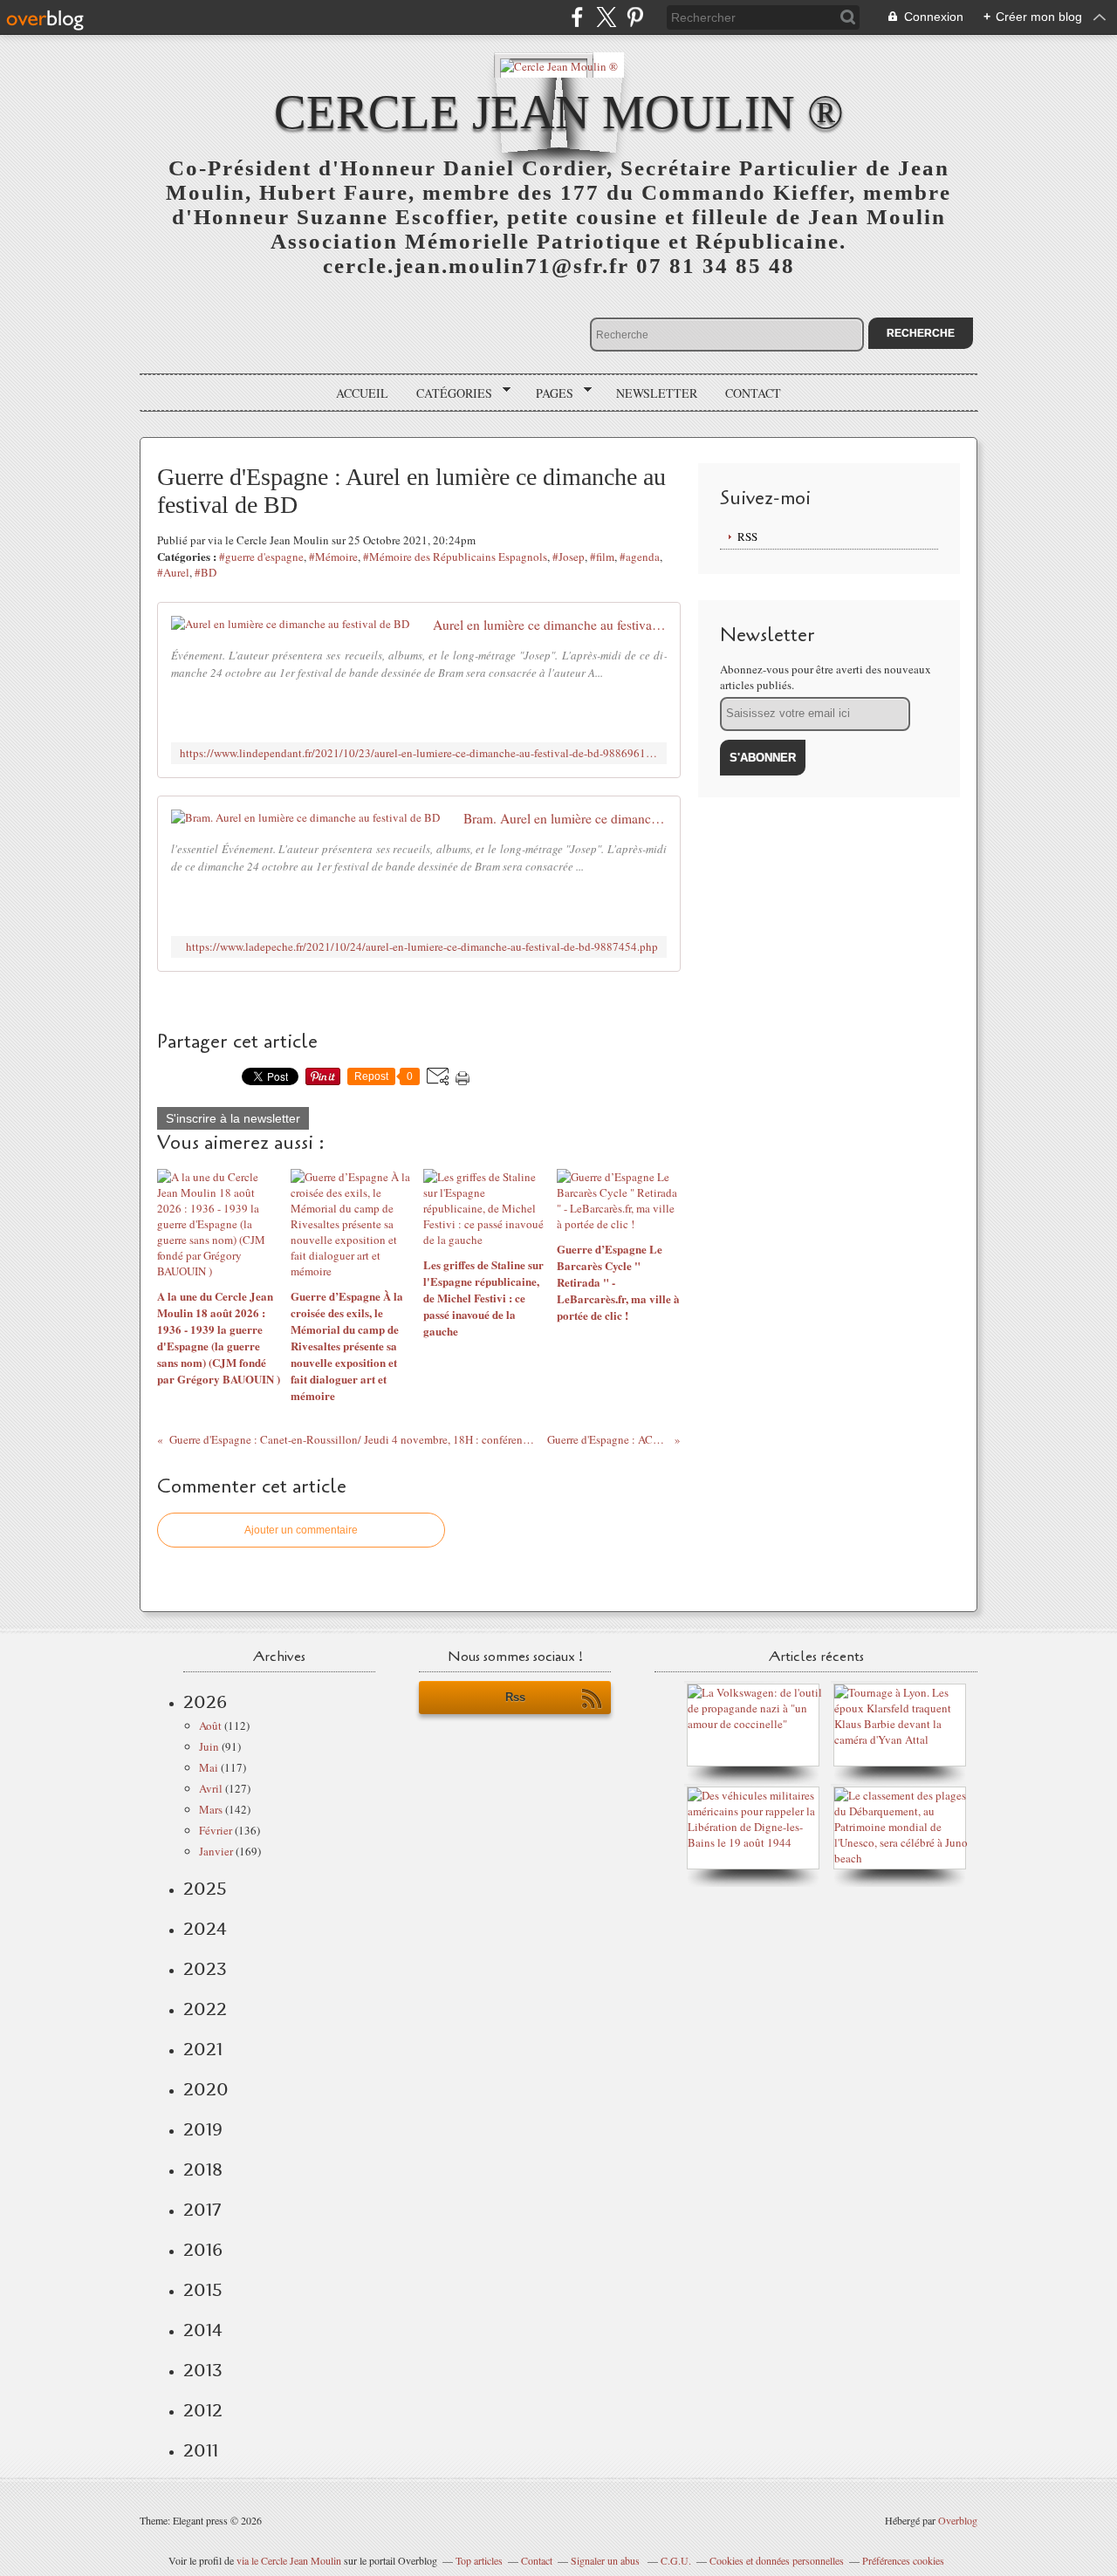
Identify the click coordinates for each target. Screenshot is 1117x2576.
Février (216, 1830)
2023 (205, 1969)
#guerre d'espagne (261, 557)
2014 (203, 2330)
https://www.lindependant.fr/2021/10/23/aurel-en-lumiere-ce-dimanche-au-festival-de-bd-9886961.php (419, 753)
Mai (209, 1767)
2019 (203, 2129)
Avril (211, 1788)
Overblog (958, 2520)
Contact (753, 393)
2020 (206, 2089)
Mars (211, 1809)
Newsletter (657, 393)
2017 (202, 2210)
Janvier (216, 1851)
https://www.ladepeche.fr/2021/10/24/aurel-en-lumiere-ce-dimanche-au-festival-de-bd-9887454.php (422, 947)
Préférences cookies (903, 2560)
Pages (548, 393)
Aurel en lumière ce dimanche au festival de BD (550, 625)
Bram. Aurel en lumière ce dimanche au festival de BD (565, 818)
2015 (203, 2290)
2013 (203, 2370)
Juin (209, 1746)
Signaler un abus (606, 2560)
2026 (205, 1702)
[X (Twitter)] (606, 17)
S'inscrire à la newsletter (233, 1118)
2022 (205, 2009)
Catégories (448, 393)
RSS (747, 536)
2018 (203, 2169)
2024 (205, 1929)
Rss (515, 1697)
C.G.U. (676, 2560)
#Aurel (173, 572)
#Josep (569, 557)
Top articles (479, 2560)
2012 (203, 2410)
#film (602, 557)
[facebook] (577, 17)
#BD (206, 572)
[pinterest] (635, 17)
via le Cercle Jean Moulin (289, 2560)
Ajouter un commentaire (301, 1530)
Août (210, 1725)
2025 (205, 1889)
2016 (203, 2250)
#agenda (640, 557)
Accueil (362, 393)
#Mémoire (333, 557)
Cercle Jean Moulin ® (559, 112)
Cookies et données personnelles (777, 2560)
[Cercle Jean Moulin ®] (559, 65)
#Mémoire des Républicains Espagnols (455, 557)
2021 (203, 2049)
